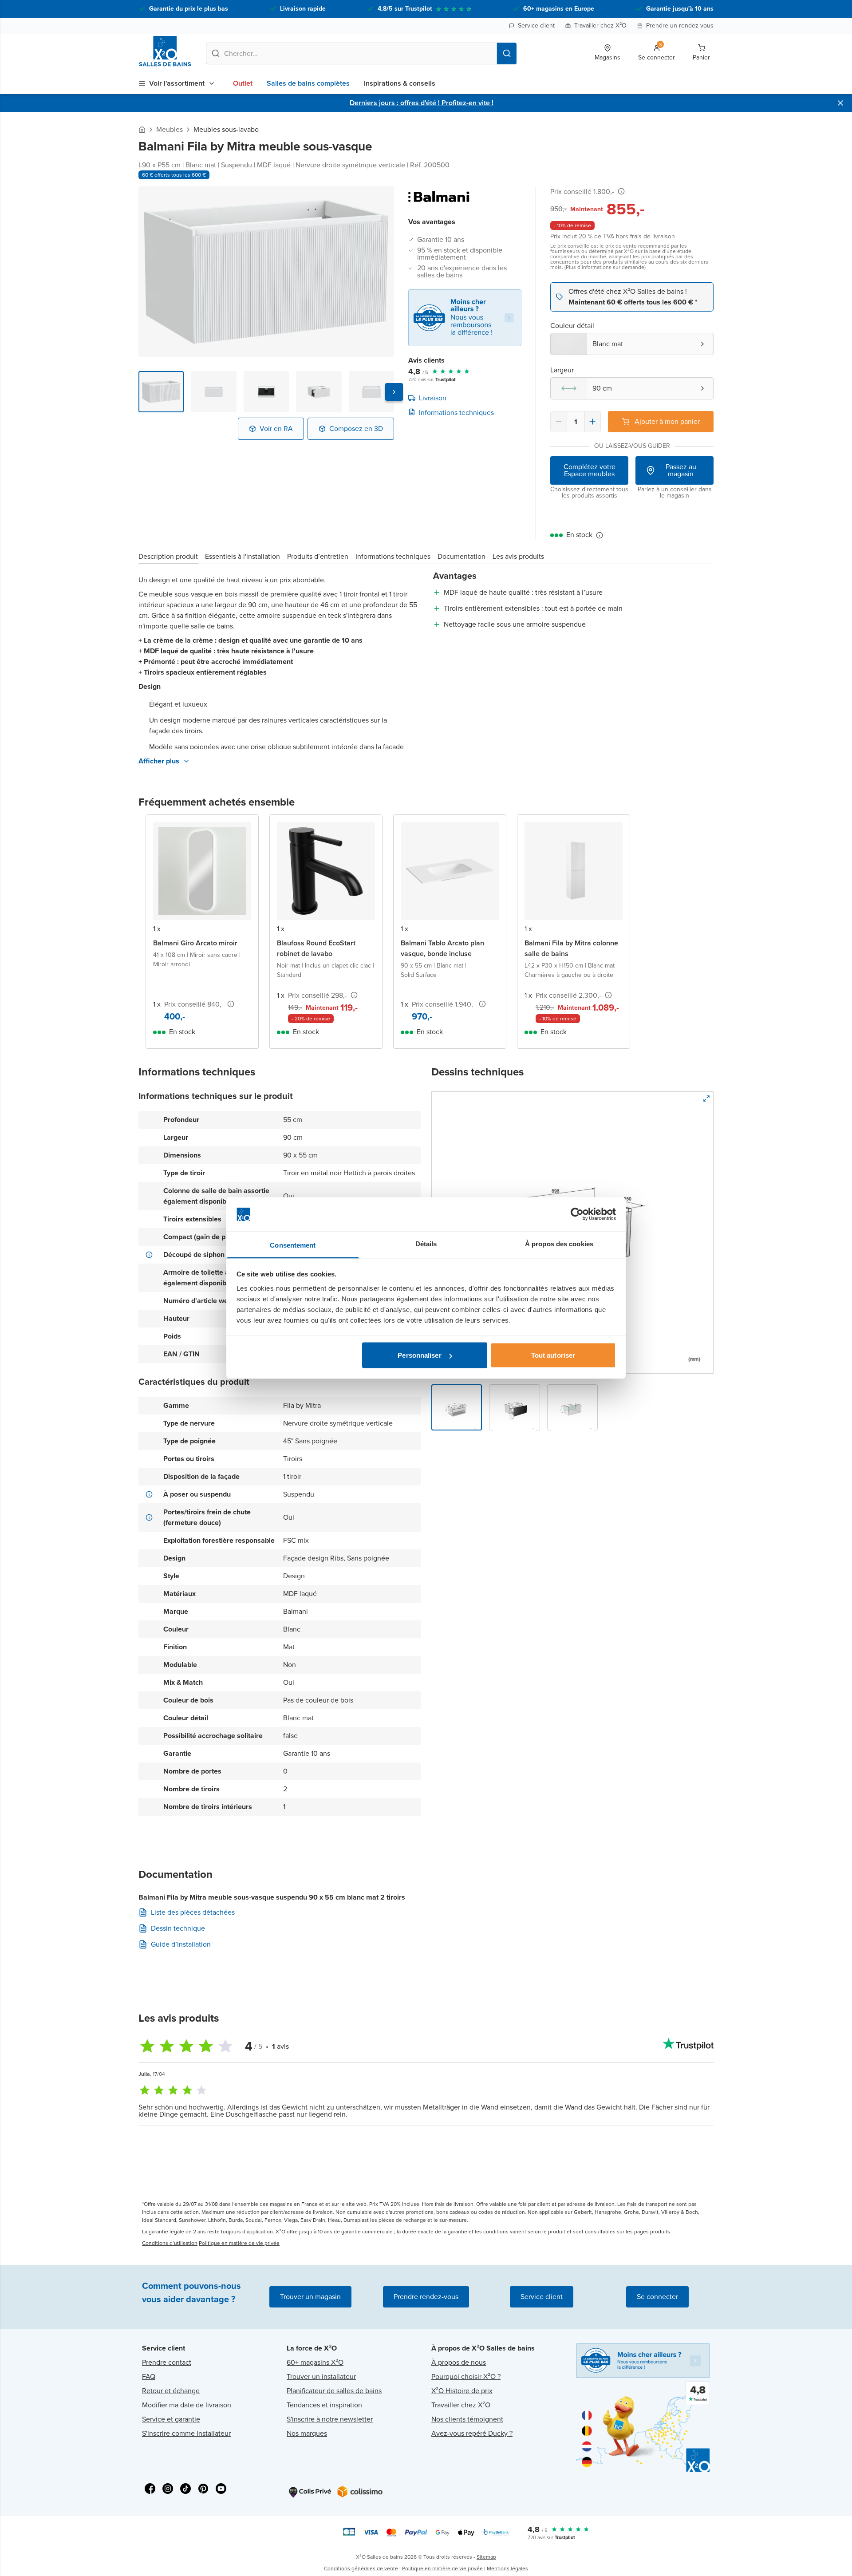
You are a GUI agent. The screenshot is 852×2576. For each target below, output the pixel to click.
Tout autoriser (553, 1355)
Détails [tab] (426, 1243)
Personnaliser (419, 1355)
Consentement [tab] (293, 1245)
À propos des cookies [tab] (559, 1243)
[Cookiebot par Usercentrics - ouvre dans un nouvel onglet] (577, 1214)
